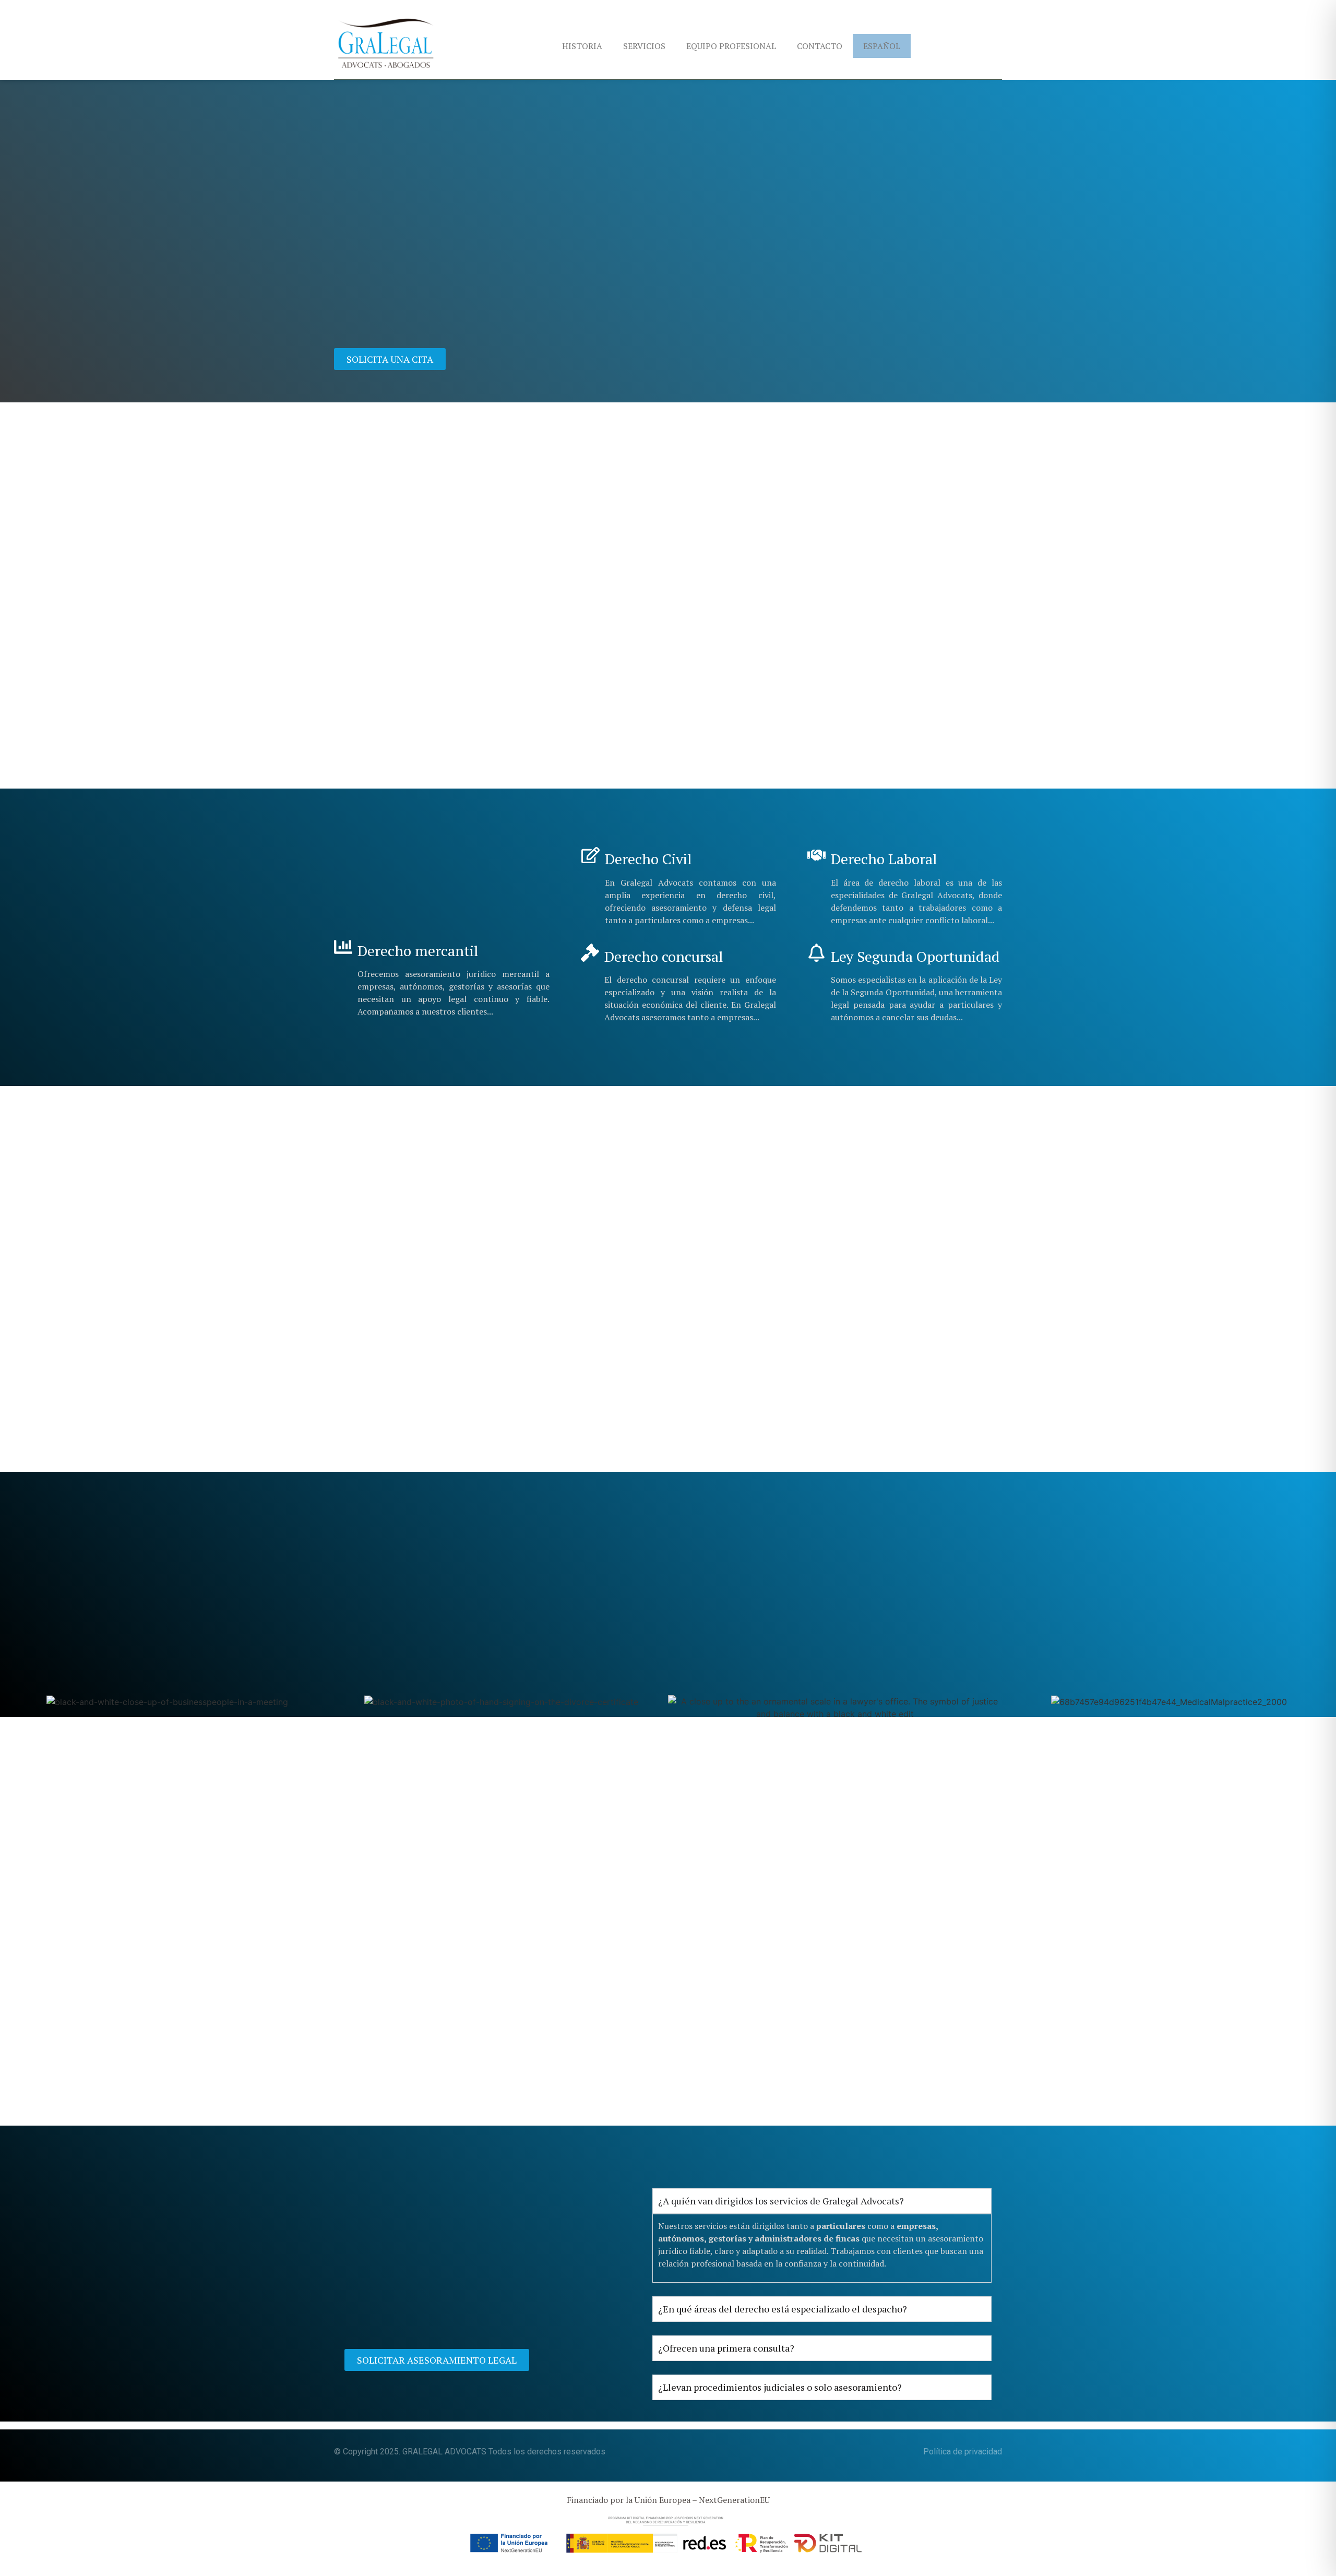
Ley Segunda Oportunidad (915, 956)
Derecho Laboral (884, 859)
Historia (582, 46)
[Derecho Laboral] (816, 855)
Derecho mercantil (418, 951)
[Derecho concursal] (590, 953)
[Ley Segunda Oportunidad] (816, 953)
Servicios (644, 46)
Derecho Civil (648, 859)
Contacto (820, 46)
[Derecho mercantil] (343, 947)
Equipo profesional (731, 46)
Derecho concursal (664, 956)
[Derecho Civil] (591, 855)
